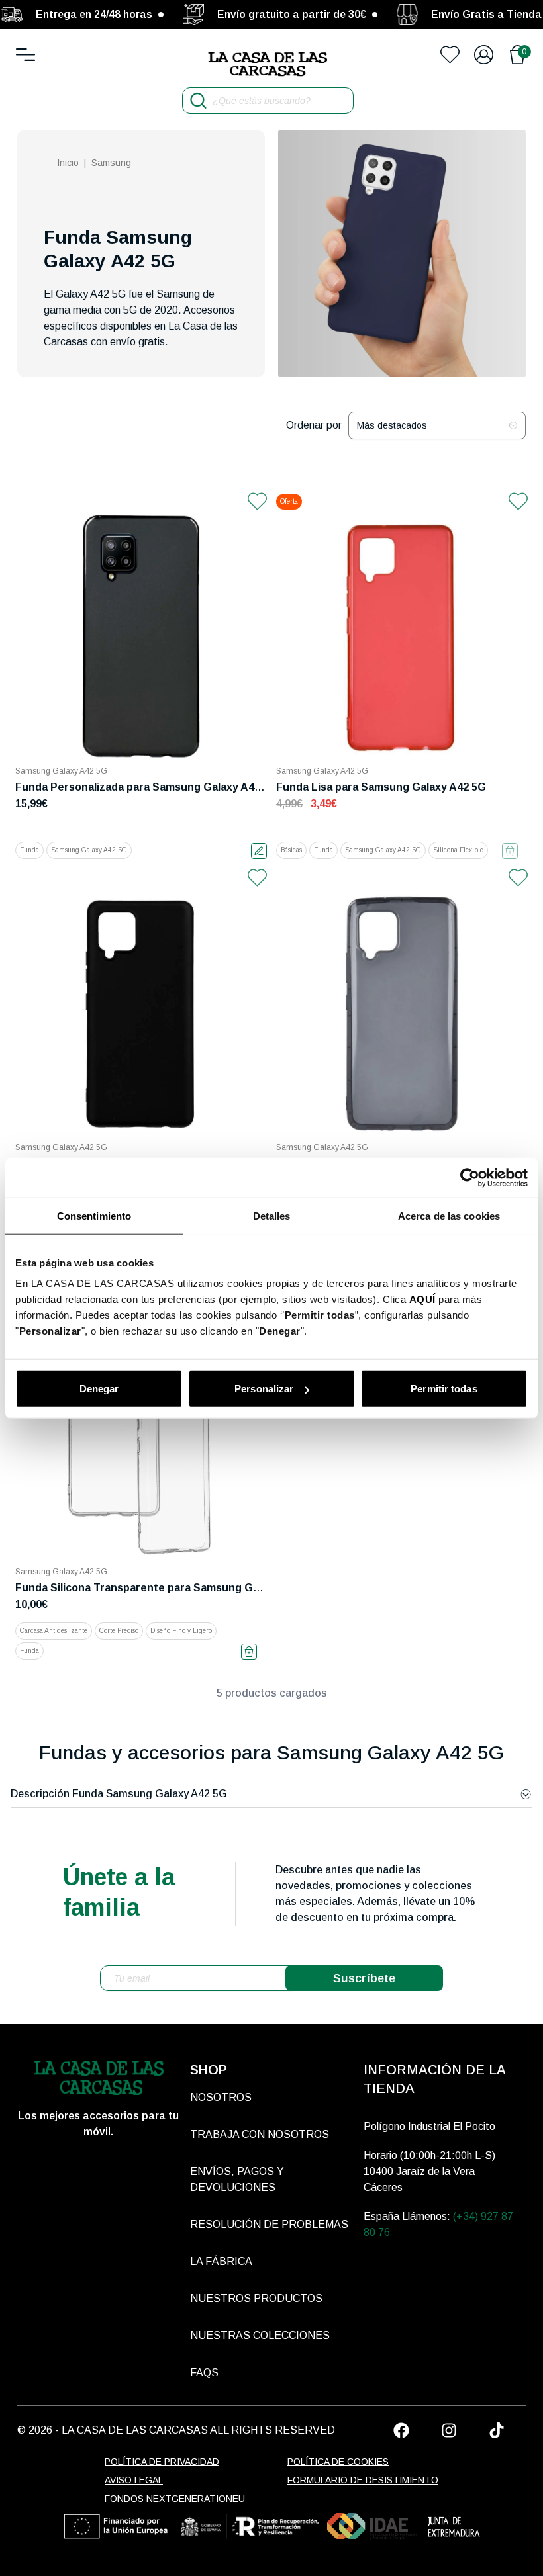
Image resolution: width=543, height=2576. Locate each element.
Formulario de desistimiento (363, 2480)
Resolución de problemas (269, 2224)
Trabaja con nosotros (260, 2134)
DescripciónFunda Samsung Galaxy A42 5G (119, 1794)
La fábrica (221, 2261)
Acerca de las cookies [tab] (449, 1215)
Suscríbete (364, 1978)
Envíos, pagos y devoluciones (237, 2179)
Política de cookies (338, 2462)
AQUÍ (422, 1299)
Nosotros (221, 2097)
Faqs (204, 2373)
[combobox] (437, 425)
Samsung (111, 163)
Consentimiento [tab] (94, 1215)
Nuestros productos (256, 2298)
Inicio (68, 163)
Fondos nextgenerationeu (175, 2499)
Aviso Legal (134, 2480)
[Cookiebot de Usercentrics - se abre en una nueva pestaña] (470, 1177)
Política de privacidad (162, 2462)
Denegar (99, 1389)
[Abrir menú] (25, 55)
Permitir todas (444, 1389)
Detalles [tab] (272, 1215)
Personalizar (264, 1389)
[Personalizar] (259, 851)
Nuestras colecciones (260, 2335)
